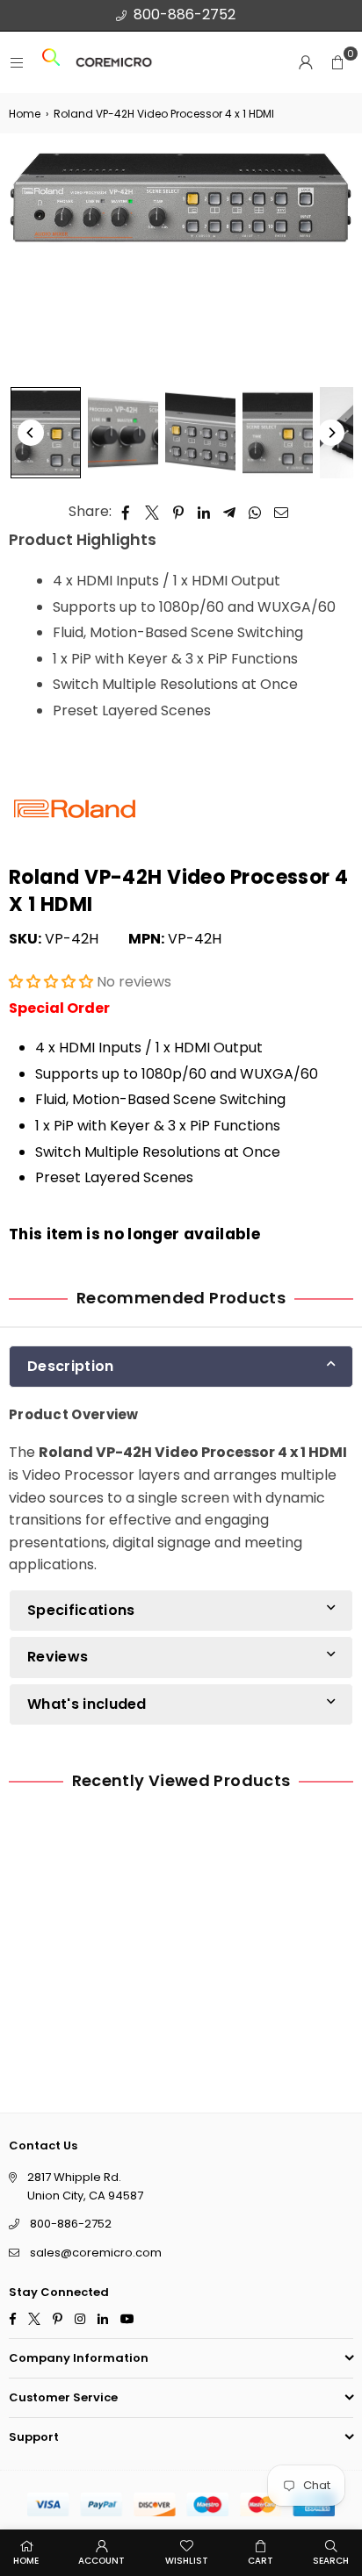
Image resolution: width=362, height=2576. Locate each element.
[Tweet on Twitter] (152, 512)
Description (71, 1366)
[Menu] (17, 63)
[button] (337, 62)
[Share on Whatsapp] (255, 512)
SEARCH (331, 2561)
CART (261, 2561)
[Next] (331, 433)
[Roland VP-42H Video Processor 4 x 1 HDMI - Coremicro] (46, 432)
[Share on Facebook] (126, 512)
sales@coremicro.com (96, 2253)
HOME (26, 2561)
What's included (87, 1704)
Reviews (58, 1658)
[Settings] (306, 62)
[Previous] (31, 433)
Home (25, 114)
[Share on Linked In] (204, 512)
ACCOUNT (101, 2561)
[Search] (51, 63)
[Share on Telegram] (230, 512)
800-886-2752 (185, 14)
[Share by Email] (282, 512)
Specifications (81, 1610)
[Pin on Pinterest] (179, 512)
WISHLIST (187, 2561)
